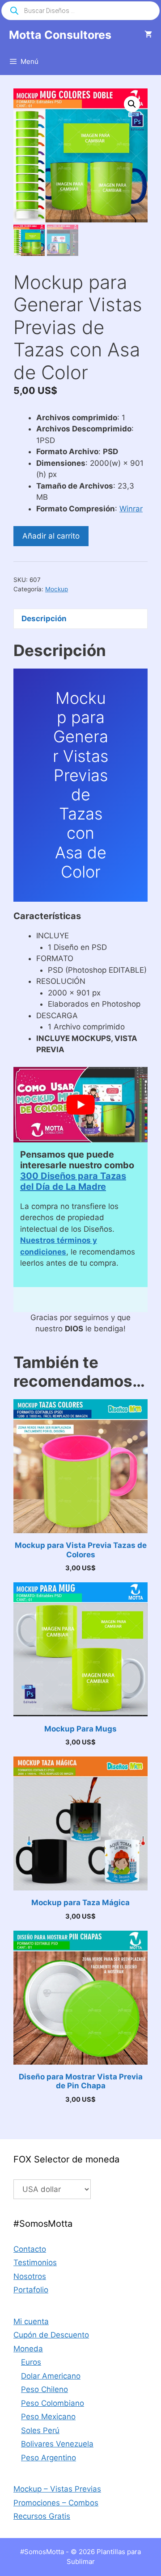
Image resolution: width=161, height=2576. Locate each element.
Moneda (28, 2349)
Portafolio (31, 2290)
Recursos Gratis (42, 2516)
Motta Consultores (60, 35)
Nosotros (30, 2276)
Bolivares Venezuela (57, 2444)
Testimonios (35, 2262)
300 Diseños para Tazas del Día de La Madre (73, 1181)
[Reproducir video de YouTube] (80, 1105)
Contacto (30, 2249)
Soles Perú (40, 2430)
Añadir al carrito (51, 536)
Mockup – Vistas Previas (57, 2489)
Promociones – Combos (56, 2503)
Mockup (57, 589)
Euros (31, 2362)
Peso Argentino (49, 2458)
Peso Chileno (44, 2389)
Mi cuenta (31, 2321)
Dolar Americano (51, 2376)
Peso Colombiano (53, 2403)
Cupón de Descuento (51, 2335)
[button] (132, 104)
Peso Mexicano (48, 2417)
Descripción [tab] (44, 619)
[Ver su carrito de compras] (148, 35)
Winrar (131, 509)
